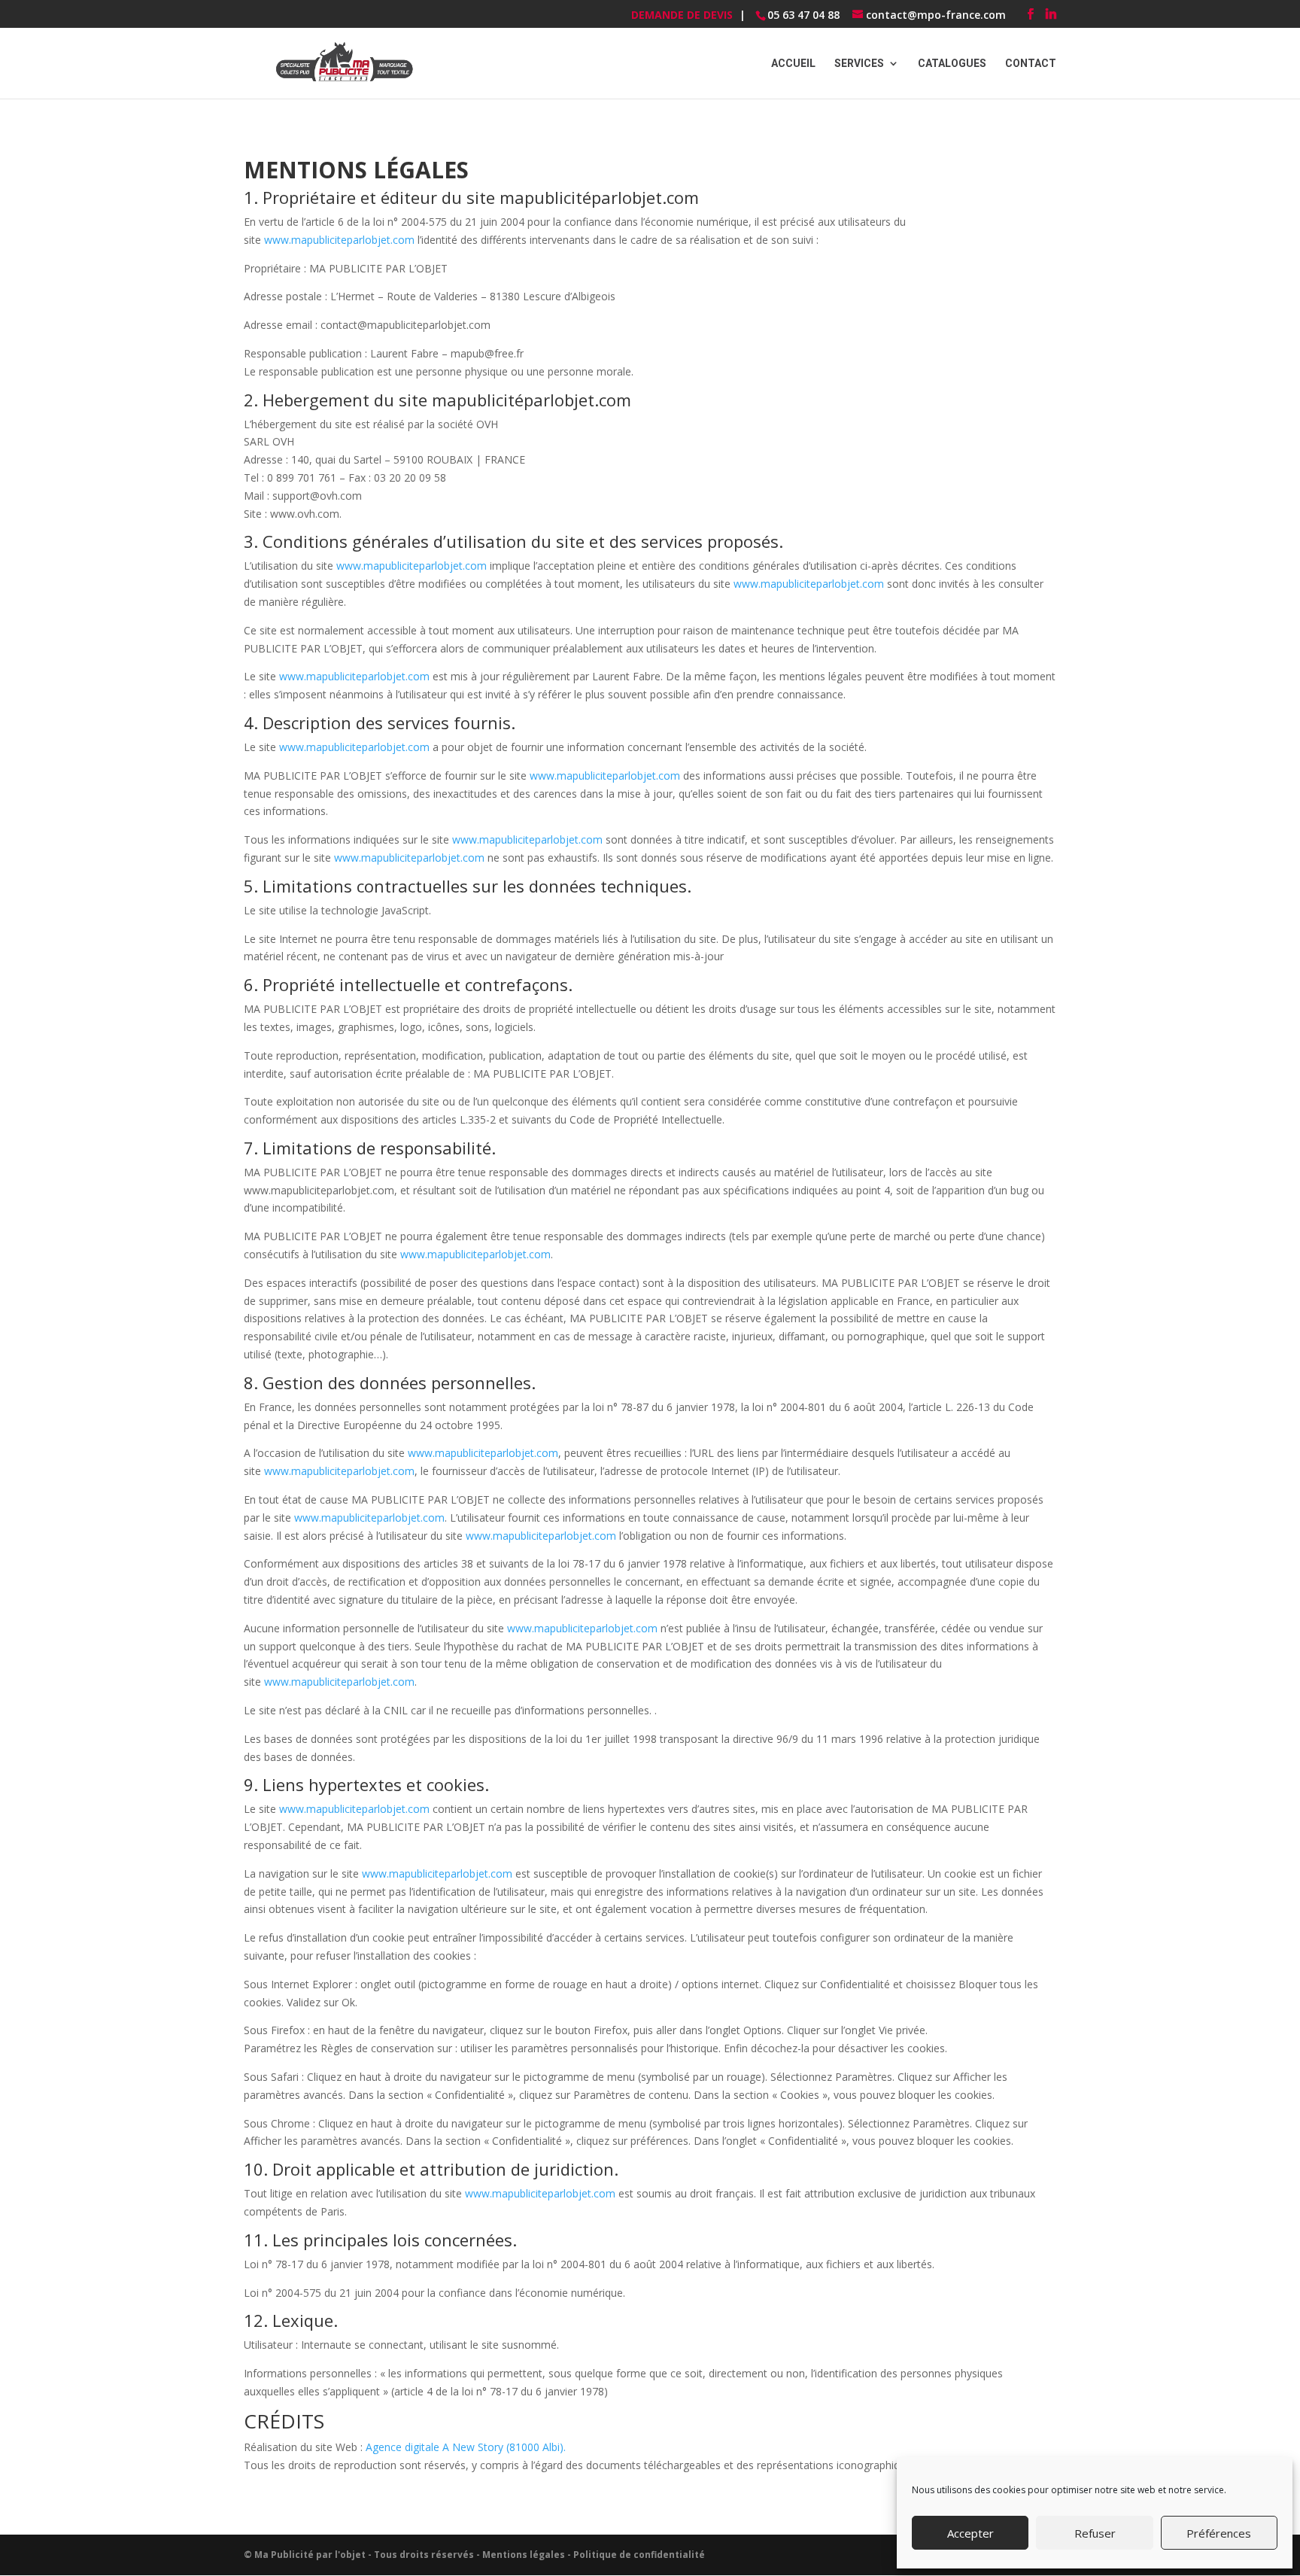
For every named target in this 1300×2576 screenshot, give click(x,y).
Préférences (1219, 2533)
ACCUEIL (793, 64)
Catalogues (952, 64)
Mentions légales (524, 2555)
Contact (1031, 64)
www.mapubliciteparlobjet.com (339, 240)
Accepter (970, 2533)
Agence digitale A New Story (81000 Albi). (466, 2447)
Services (859, 64)
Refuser (1095, 2533)
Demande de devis (682, 15)
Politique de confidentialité (639, 2555)
